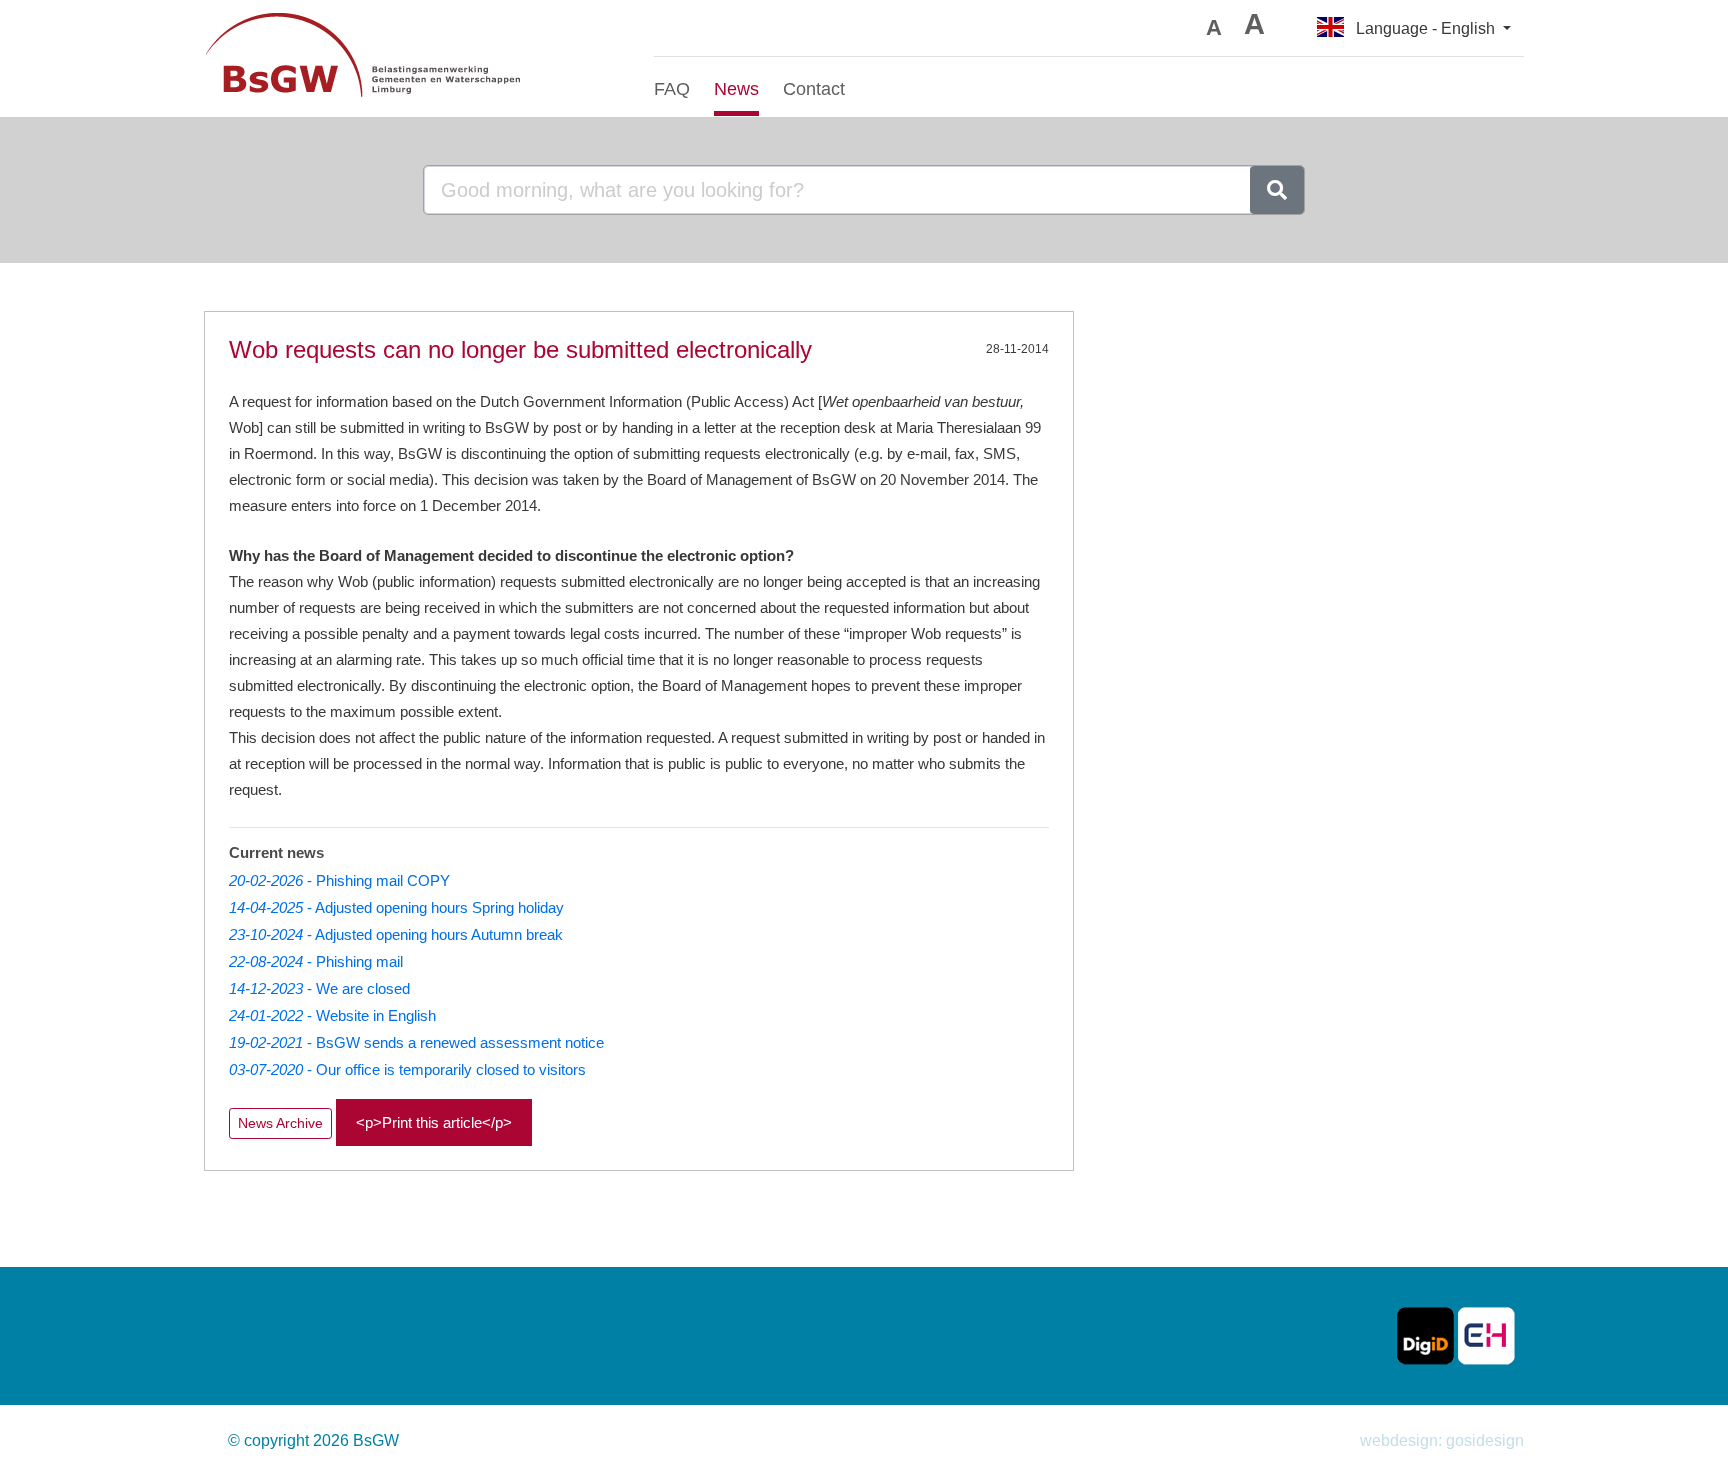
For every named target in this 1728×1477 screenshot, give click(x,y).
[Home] (414, 58)
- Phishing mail (316, 961)
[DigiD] (1425, 1334)
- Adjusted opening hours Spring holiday (396, 907)
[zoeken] (1277, 190)
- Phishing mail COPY (339, 880)
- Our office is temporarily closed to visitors (407, 1069)
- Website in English (332, 1015)
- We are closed (319, 988)
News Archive (280, 1123)
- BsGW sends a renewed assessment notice (416, 1042)
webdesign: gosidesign (1442, 1440)
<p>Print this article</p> (434, 1122)
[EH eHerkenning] (1486, 1334)
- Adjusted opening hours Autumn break (396, 934)
